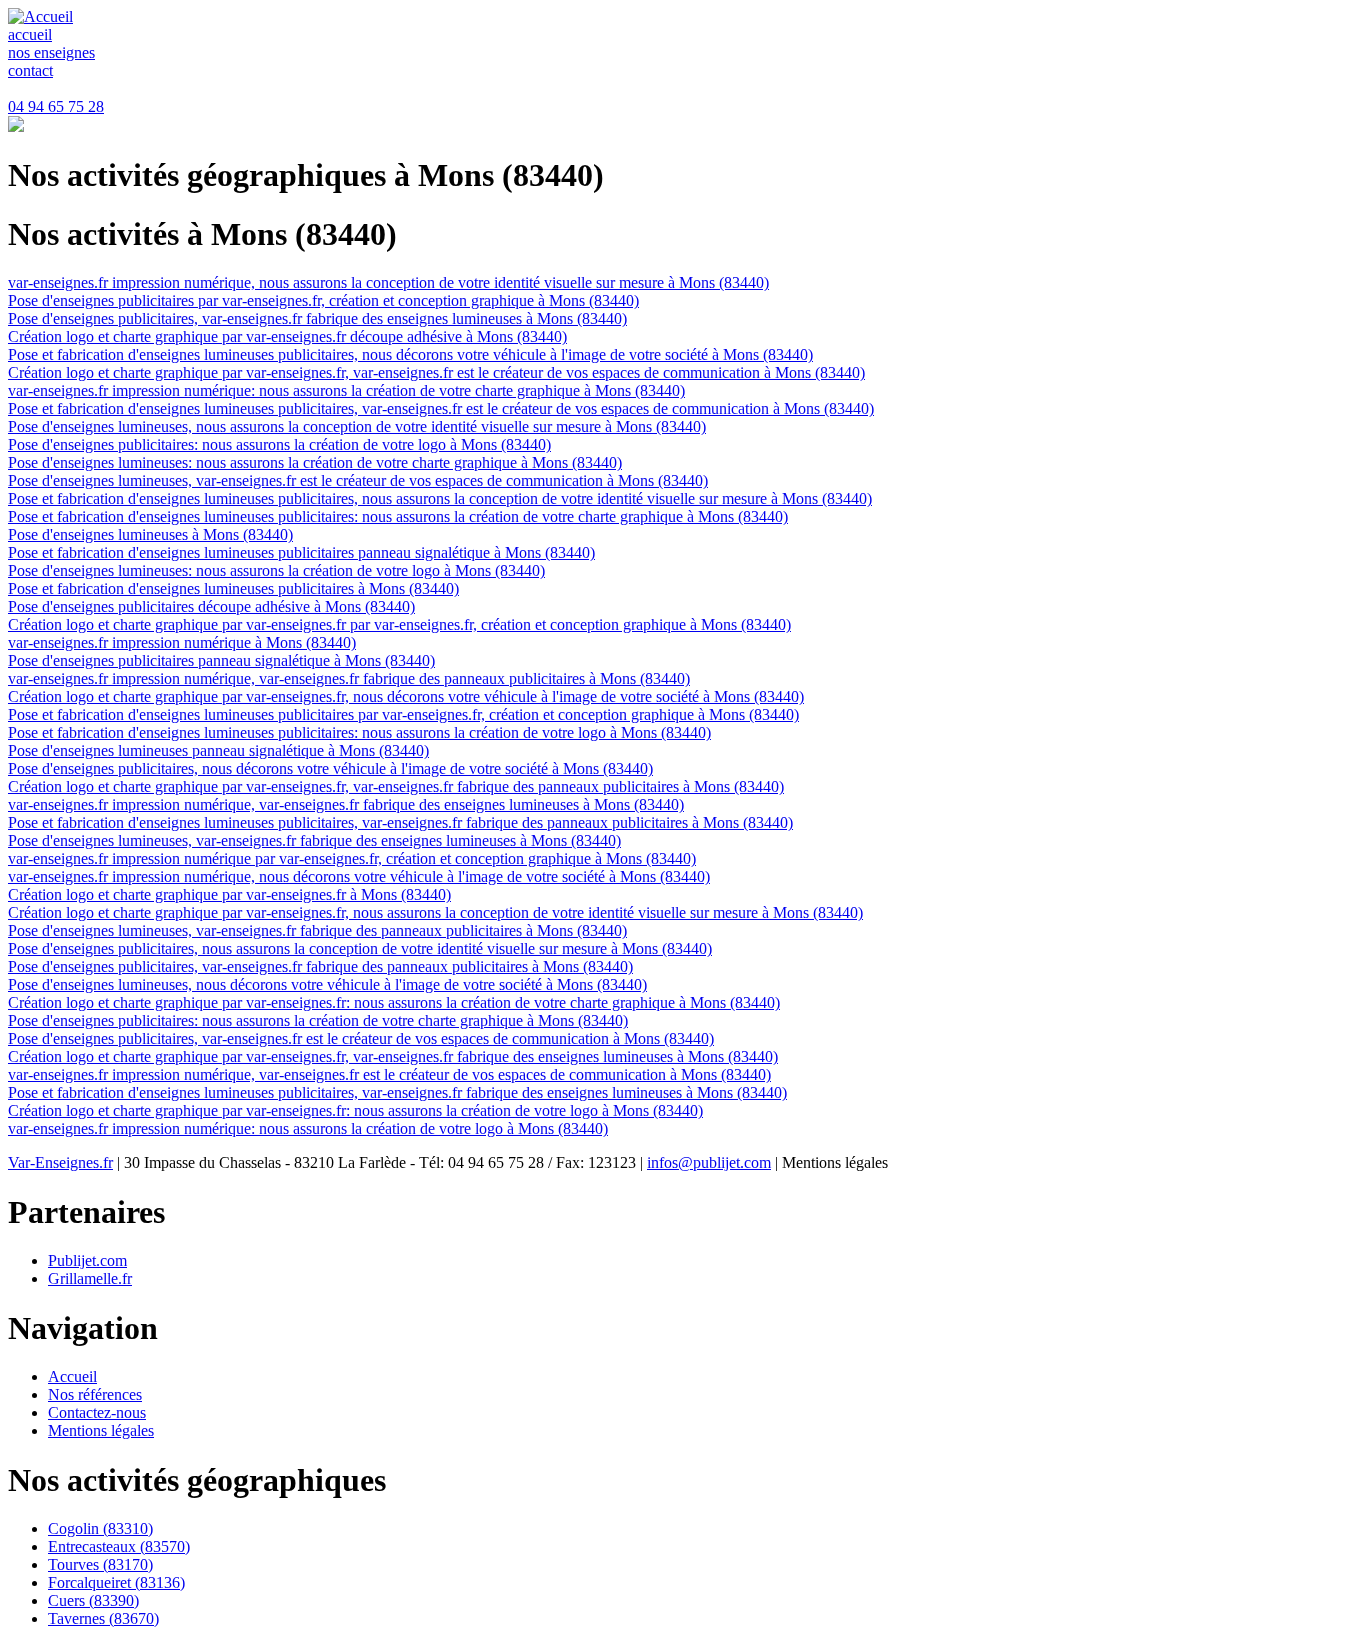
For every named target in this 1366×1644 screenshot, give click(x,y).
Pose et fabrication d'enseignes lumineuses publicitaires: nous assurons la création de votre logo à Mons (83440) (359, 732)
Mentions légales (101, 1430)
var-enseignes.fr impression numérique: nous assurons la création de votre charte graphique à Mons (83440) (346, 390)
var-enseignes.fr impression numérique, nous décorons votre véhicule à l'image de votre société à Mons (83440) (359, 876)
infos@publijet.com (709, 1162)
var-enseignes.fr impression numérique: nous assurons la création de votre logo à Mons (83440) (308, 1128)
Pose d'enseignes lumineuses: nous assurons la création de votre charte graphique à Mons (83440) (315, 462)
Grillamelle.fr (90, 1278)
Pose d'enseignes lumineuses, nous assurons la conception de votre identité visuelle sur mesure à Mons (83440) (357, 426)
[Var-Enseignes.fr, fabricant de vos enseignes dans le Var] (40, 16)
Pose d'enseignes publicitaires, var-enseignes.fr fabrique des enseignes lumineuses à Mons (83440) (317, 318)
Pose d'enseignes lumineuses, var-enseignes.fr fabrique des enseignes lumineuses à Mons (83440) (314, 840)
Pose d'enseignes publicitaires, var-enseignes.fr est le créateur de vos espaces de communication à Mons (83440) (361, 1038)
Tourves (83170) (100, 1564)
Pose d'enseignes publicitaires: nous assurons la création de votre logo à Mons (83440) (279, 444)
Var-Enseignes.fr (60, 1162)
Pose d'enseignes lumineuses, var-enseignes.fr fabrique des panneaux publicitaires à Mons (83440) (317, 930)
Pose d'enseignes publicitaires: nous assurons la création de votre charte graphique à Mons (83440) (318, 1020)
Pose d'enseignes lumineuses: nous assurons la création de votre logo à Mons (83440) (276, 570)
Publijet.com (87, 1260)
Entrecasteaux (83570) (119, 1546)
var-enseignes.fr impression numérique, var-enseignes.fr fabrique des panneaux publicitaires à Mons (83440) (349, 678)
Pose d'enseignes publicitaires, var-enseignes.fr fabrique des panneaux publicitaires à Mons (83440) (320, 966)
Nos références (95, 1394)
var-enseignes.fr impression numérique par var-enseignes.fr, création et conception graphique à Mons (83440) (352, 858)
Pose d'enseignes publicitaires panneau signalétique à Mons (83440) (221, 660)
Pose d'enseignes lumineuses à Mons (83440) (150, 534)
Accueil (72, 1376)
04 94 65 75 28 (56, 106)
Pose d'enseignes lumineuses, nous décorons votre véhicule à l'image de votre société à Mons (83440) (327, 984)
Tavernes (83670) (103, 1618)
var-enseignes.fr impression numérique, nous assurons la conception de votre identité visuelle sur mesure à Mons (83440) (388, 282)
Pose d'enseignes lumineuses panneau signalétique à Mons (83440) (218, 750)
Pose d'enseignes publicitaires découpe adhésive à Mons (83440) (211, 606)
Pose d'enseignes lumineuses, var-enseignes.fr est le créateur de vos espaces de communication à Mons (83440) (358, 480)
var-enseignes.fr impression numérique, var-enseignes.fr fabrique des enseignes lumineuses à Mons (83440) (346, 804)
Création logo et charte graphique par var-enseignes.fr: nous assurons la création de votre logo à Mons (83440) (355, 1110)
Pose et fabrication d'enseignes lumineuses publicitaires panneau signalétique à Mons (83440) (301, 552)
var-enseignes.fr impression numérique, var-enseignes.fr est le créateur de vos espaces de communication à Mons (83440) (389, 1074)
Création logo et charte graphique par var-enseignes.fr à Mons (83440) (229, 894)
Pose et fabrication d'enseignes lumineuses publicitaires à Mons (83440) (233, 588)
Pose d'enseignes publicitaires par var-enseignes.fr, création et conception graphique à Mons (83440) (323, 300)
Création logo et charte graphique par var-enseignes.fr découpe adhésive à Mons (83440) (287, 336)
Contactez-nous (97, 1412)
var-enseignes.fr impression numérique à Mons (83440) (182, 642)
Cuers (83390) (93, 1600)
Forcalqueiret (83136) (116, 1582)
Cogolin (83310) (100, 1528)
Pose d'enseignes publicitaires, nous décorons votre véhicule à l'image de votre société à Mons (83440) (330, 768)
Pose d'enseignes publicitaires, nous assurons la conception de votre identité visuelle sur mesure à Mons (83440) (360, 948)
